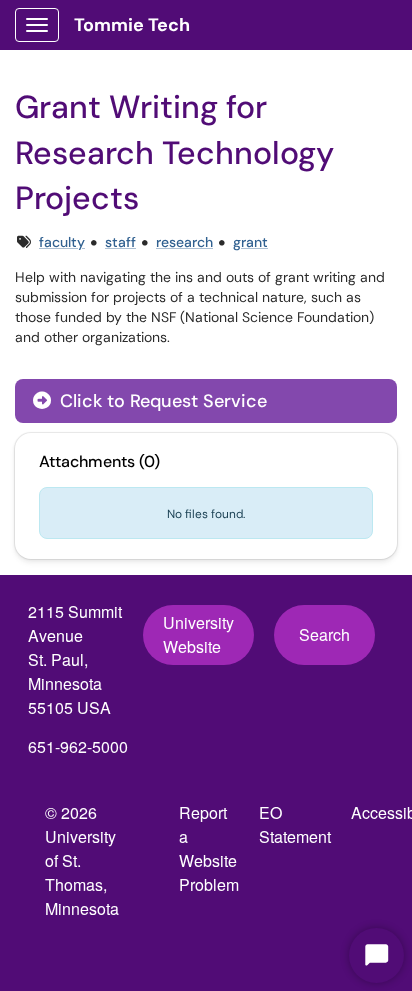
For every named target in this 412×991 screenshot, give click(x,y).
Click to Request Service (161, 401)
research (184, 242)
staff (120, 242)
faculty (62, 242)
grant (250, 242)
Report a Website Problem (209, 848)
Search (324, 634)
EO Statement (295, 824)
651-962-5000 (78, 746)
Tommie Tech (132, 25)
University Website (198, 634)
